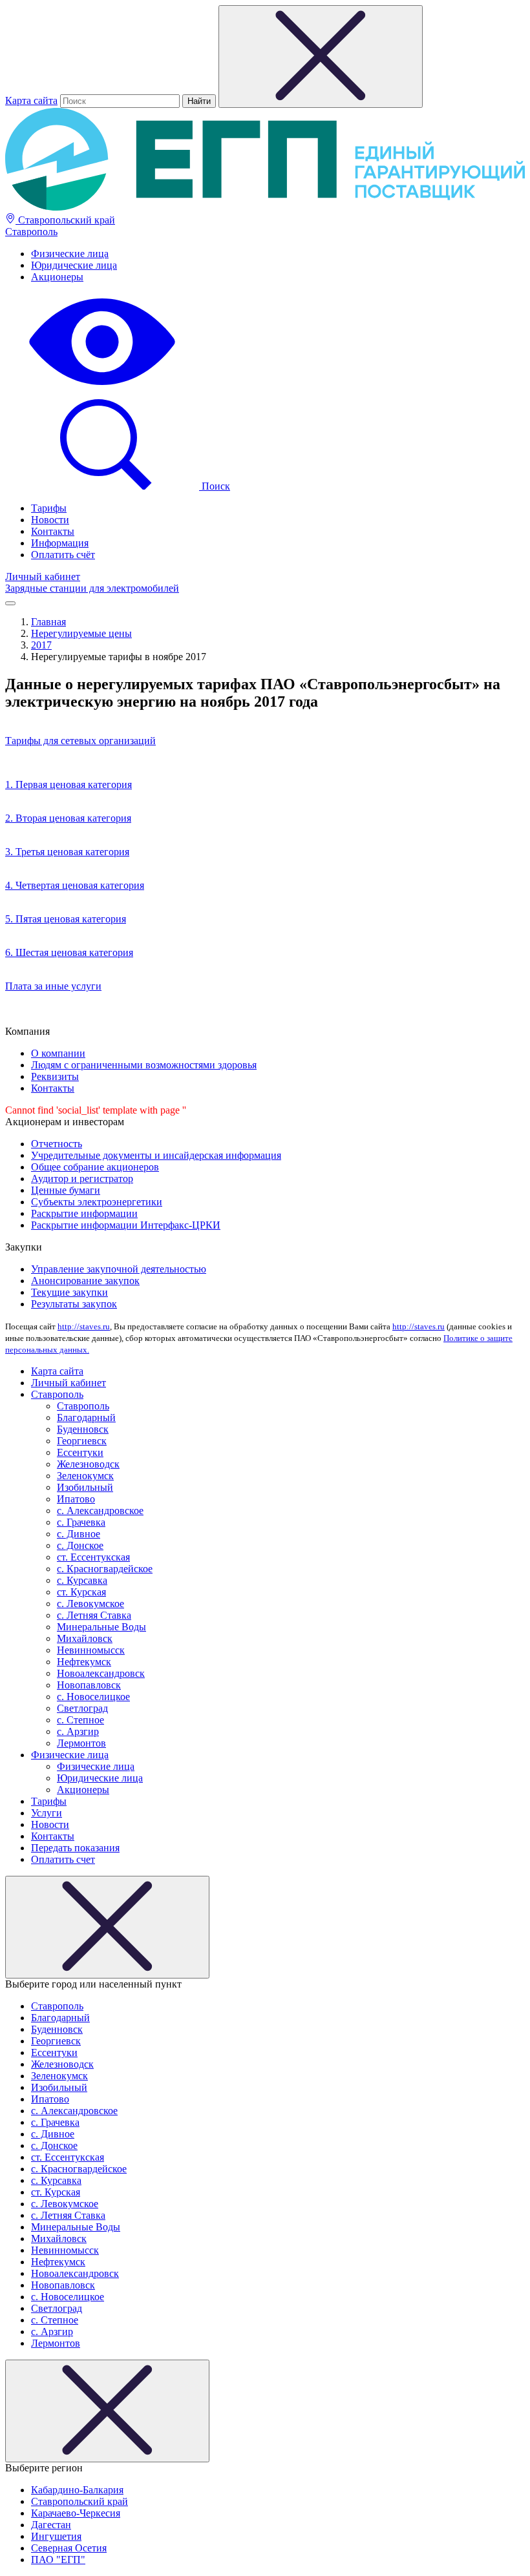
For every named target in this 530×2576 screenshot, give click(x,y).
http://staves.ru (84, 1326)
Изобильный (85, 1487)
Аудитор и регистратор (82, 1179)
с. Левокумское (90, 1604)
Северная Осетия (69, 2548)
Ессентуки (80, 1452)
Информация (60, 543)
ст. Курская (81, 1592)
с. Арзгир (78, 1731)
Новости (50, 520)
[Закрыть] (107, 1927)
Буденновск (83, 1429)
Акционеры (57, 277)
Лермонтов (81, 1743)
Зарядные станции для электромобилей (92, 588)
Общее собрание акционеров (95, 1167)
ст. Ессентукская (93, 1557)
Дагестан (51, 2525)
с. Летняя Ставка (94, 1615)
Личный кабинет (43, 576)
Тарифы (49, 508)
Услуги (47, 1813)
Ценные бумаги (66, 1190)
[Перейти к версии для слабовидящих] (102, 387)
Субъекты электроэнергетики (97, 1202)
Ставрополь (31, 232)
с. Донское (80, 1545)
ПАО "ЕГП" (58, 2560)
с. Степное (80, 1720)
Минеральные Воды (101, 1627)
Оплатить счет (63, 1859)
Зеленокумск (85, 1476)
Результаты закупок (74, 1304)
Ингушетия (56, 2536)
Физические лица (70, 254)
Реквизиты (55, 1076)
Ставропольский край (65, 220)
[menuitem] (278, 254)
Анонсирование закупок (85, 1281)
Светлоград (82, 1708)
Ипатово (76, 1499)
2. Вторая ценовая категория (68, 818)
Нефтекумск (84, 1662)
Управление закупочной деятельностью (119, 1269)
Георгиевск (82, 1441)
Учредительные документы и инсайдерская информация (156, 1155)
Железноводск (88, 1464)
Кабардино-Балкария (77, 2490)
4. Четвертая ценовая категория (75, 885)
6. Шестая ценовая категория (69, 952)
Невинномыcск (91, 1650)
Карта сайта (31, 100)
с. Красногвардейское (105, 1569)
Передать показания (75, 1848)
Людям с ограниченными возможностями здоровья (144, 1065)
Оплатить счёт (63, 555)
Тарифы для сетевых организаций (80, 741)
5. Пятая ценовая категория (66, 919)
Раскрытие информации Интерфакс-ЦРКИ (126, 1225)
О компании (58, 1053)
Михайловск (85, 1638)
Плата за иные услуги (53, 986)
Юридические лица (74, 265)
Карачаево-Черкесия (76, 2513)
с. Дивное (79, 1534)
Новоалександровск (101, 1673)
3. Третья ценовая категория (67, 852)
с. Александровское (100, 1511)
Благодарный (86, 1418)
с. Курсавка (82, 1580)
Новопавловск (89, 1685)
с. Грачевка (81, 1522)
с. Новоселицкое (93, 1697)
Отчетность (57, 1144)
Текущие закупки (69, 1292)
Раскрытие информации (84, 1213)
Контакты (53, 531)
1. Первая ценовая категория (69, 784)
